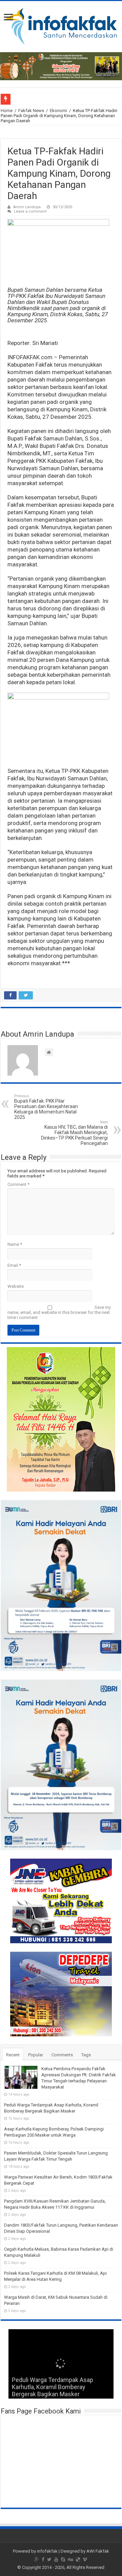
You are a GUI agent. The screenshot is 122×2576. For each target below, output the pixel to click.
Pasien (19, 99)
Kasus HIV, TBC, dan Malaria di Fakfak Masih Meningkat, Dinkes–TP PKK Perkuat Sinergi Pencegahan (74, 1133)
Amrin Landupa (27, 207)
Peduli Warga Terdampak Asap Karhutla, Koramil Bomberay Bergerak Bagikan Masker (53, 2387)
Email (14, 1265)
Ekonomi (58, 111)
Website (16, 1286)
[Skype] (63, 2559)
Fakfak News (31, 111)
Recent (13, 2055)
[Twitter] (49, 2559)
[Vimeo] (85, 2559)
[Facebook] (43, 2559)
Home (7, 111)
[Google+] (37, 2559)
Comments (62, 2055)
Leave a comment (30, 211)
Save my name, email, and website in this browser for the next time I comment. (59, 1312)
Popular (36, 2055)
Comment (18, 1184)
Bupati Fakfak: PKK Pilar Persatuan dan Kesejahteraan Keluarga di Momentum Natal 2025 (46, 1107)
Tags (86, 2055)
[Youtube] (56, 2559)
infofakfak (47, 2551)
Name (15, 1244)
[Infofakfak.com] (61, 25)
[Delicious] (78, 2559)
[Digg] (70, 2559)
